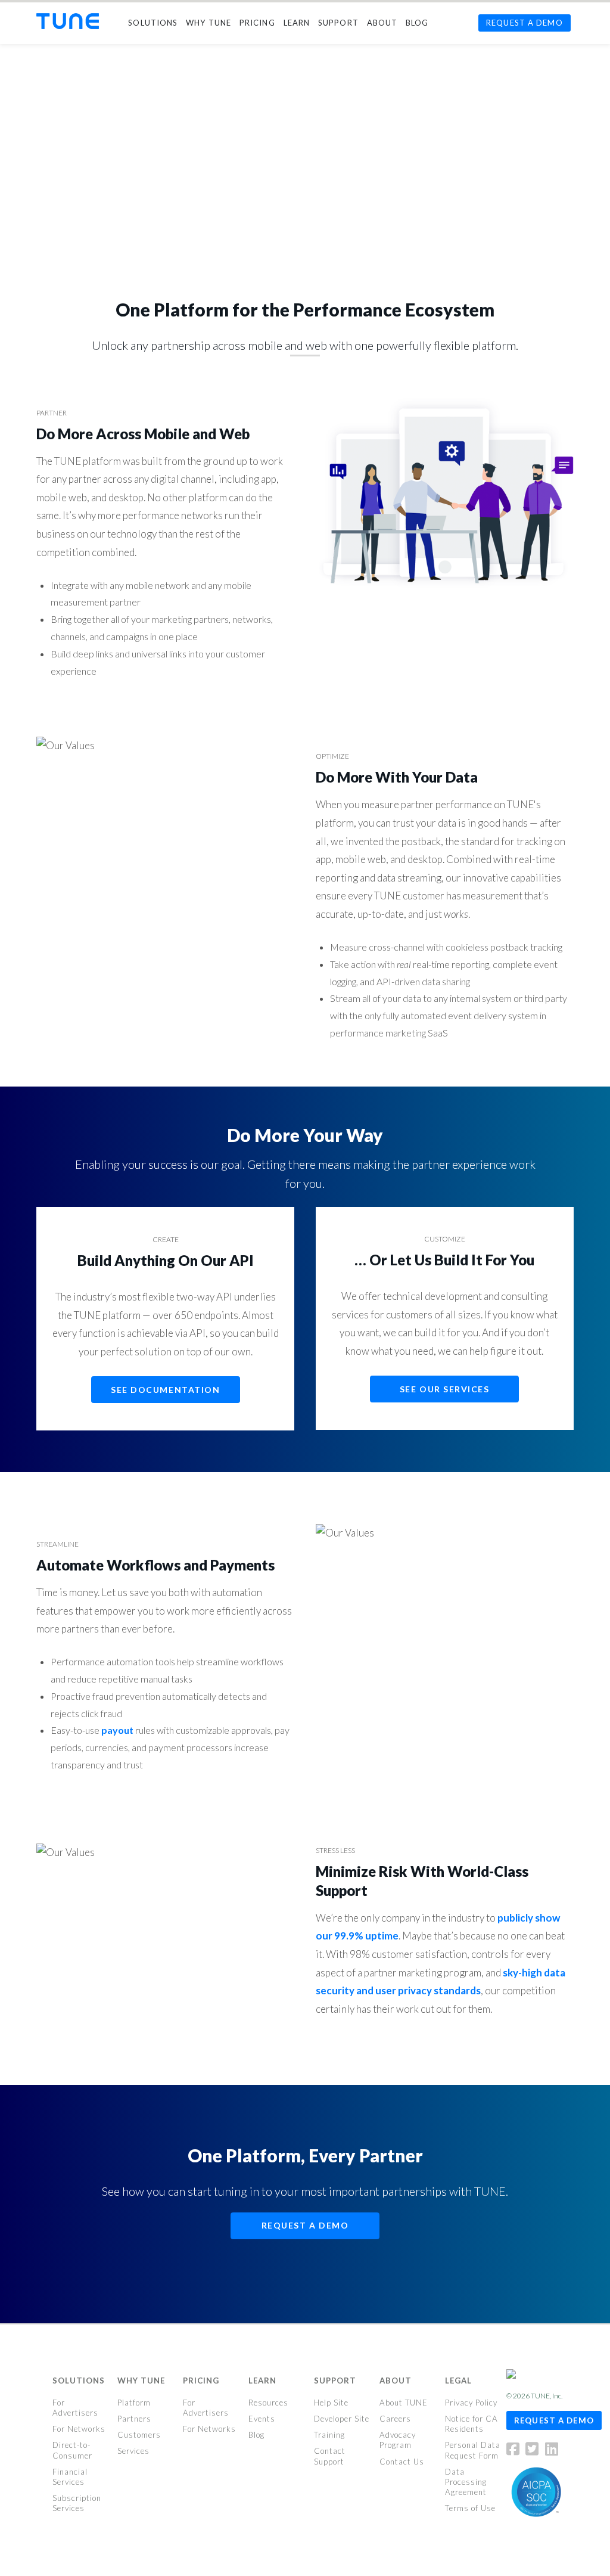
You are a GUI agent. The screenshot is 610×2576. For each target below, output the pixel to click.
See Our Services (445, 1389)
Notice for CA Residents (471, 2424)
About (396, 2381)
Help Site (331, 2403)
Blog (256, 2435)
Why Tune (141, 2381)
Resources (268, 2403)
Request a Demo (305, 2225)
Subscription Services (77, 2503)
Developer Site (342, 2419)
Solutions (79, 2381)
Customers (139, 2435)
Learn (262, 2381)
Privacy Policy (471, 2403)
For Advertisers (75, 2408)
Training (329, 2435)
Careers (395, 2419)
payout (117, 1730)
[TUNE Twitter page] (534, 2451)
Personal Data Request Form (473, 2450)
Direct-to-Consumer (72, 2450)
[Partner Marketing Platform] (68, 21)
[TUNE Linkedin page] (552, 2451)
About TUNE (404, 2403)
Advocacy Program (398, 2440)
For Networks (79, 2429)
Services (133, 2451)
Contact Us (402, 2461)
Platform (134, 2403)
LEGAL (458, 2381)
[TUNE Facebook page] (515, 2451)
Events (262, 2419)
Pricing (201, 2381)
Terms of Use (470, 2508)
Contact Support (330, 2456)
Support (335, 2381)
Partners (134, 2419)
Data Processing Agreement (466, 2482)
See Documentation (165, 1390)
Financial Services (70, 2477)
